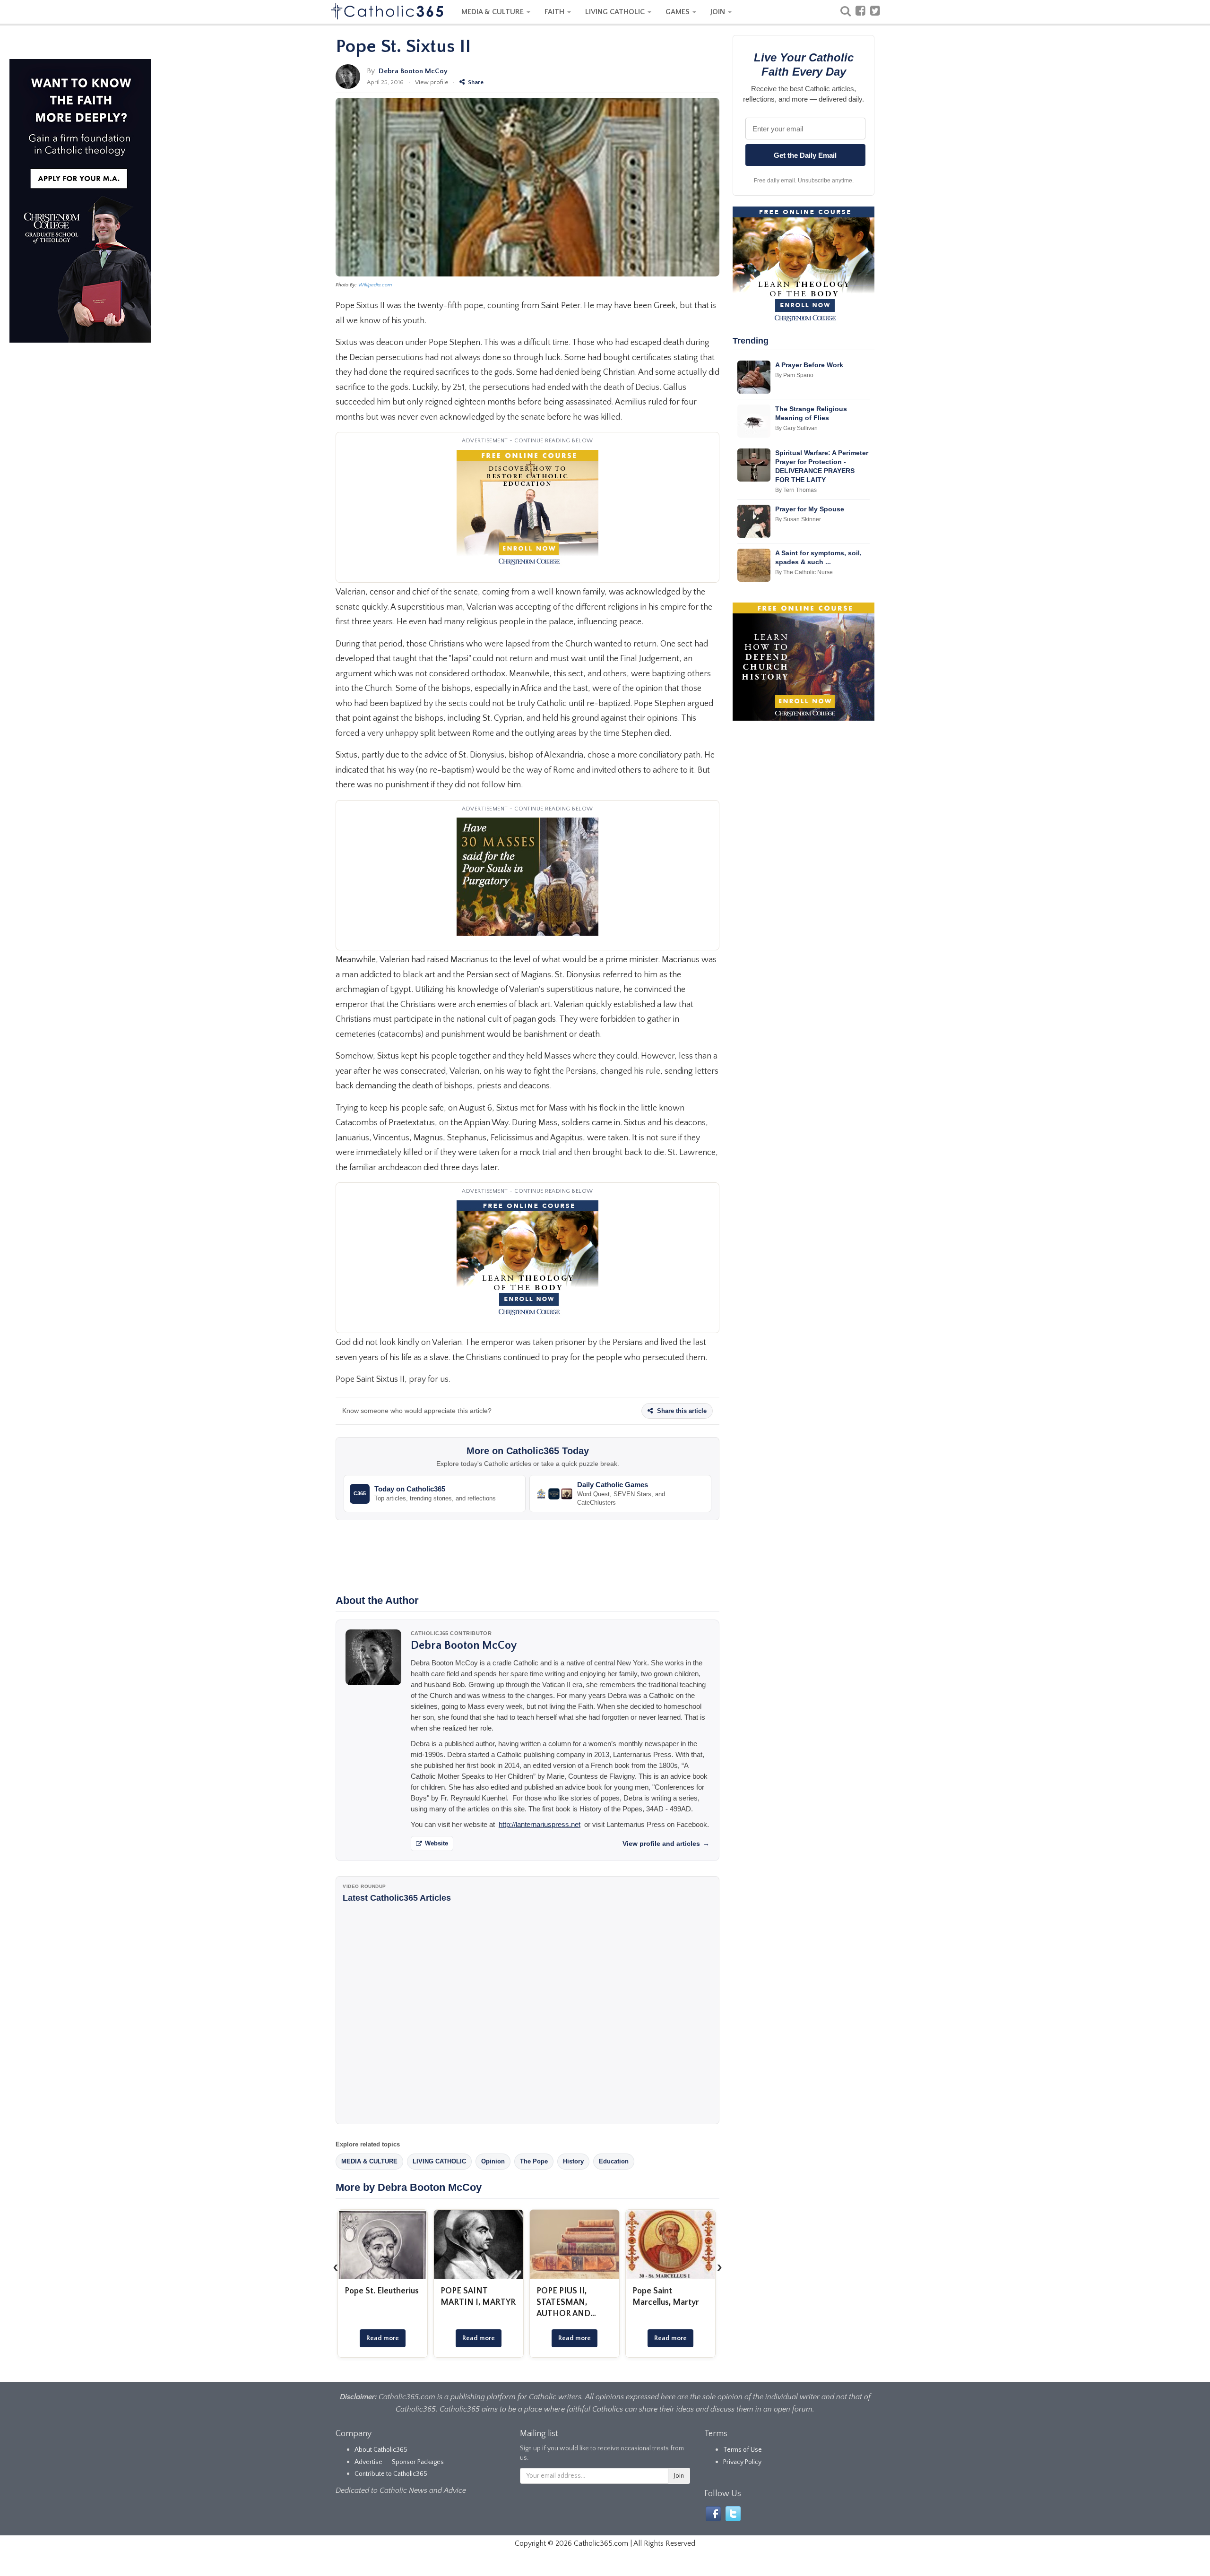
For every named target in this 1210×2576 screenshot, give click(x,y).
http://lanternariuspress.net (540, 1824)
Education (614, 2161)
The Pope (534, 2161)
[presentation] (336, 2267)
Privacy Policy (742, 2462)
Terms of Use (743, 2450)
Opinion (493, 2161)
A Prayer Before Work (809, 365)
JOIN (719, 12)
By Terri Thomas (796, 490)
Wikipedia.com (375, 285)
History (573, 2161)
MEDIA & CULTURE (493, 12)
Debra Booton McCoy (413, 71)
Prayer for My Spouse (810, 509)
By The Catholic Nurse (804, 572)
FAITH (555, 12)
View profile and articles (666, 1844)
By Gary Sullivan (796, 428)
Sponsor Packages (418, 2462)
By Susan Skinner (798, 519)
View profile (432, 82)
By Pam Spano (794, 375)
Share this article (681, 1411)
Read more (383, 2338)
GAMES (678, 12)
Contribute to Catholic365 (391, 2474)
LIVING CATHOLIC (616, 12)
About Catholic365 (381, 2450)
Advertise (368, 2462)
